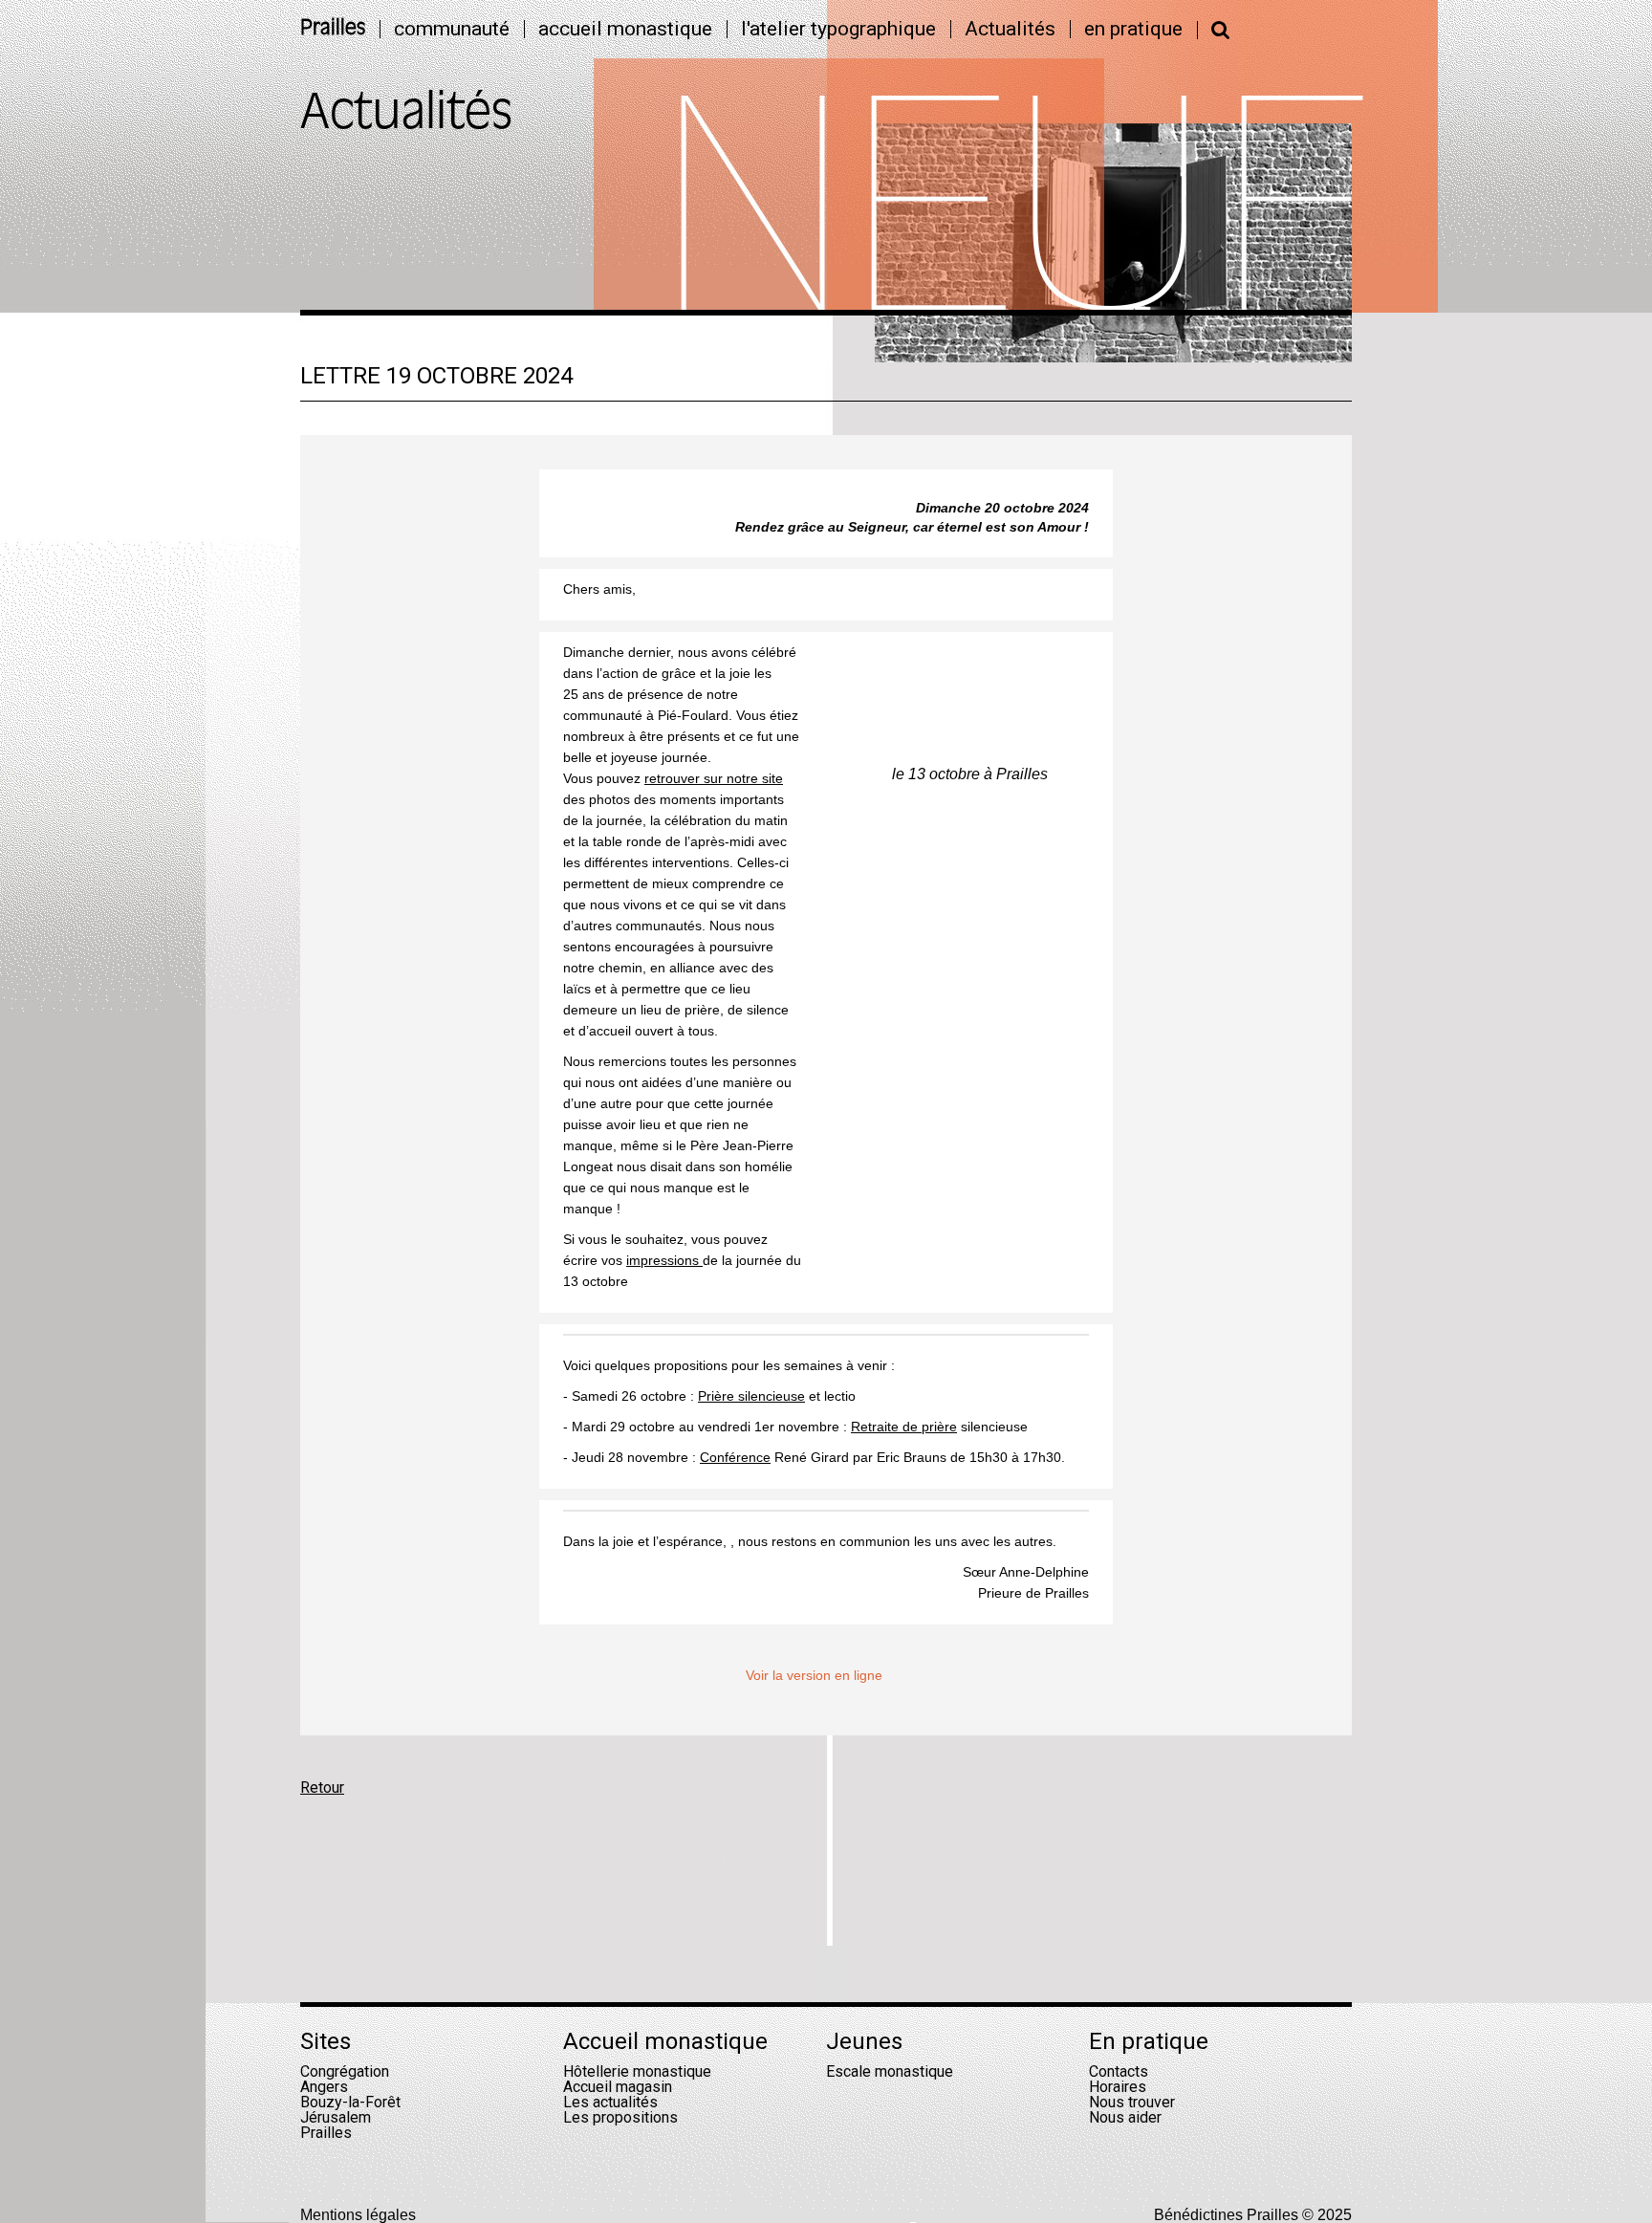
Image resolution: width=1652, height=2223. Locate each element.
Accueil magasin (618, 2087)
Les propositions (620, 2117)
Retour (322, 1787)
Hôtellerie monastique (637, 2071)
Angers (324, 2087)
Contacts (1119, 2071)
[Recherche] (1221, 30)
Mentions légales (358, 2215)
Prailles (333, 29)
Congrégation (345, 2071)
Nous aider (1125, 2117)
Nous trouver (1132, 2102)
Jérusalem (336, 2117)
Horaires (1118, 2087)
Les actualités (610, 2102)
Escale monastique (890, 2071)
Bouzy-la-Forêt (350, 2102)
